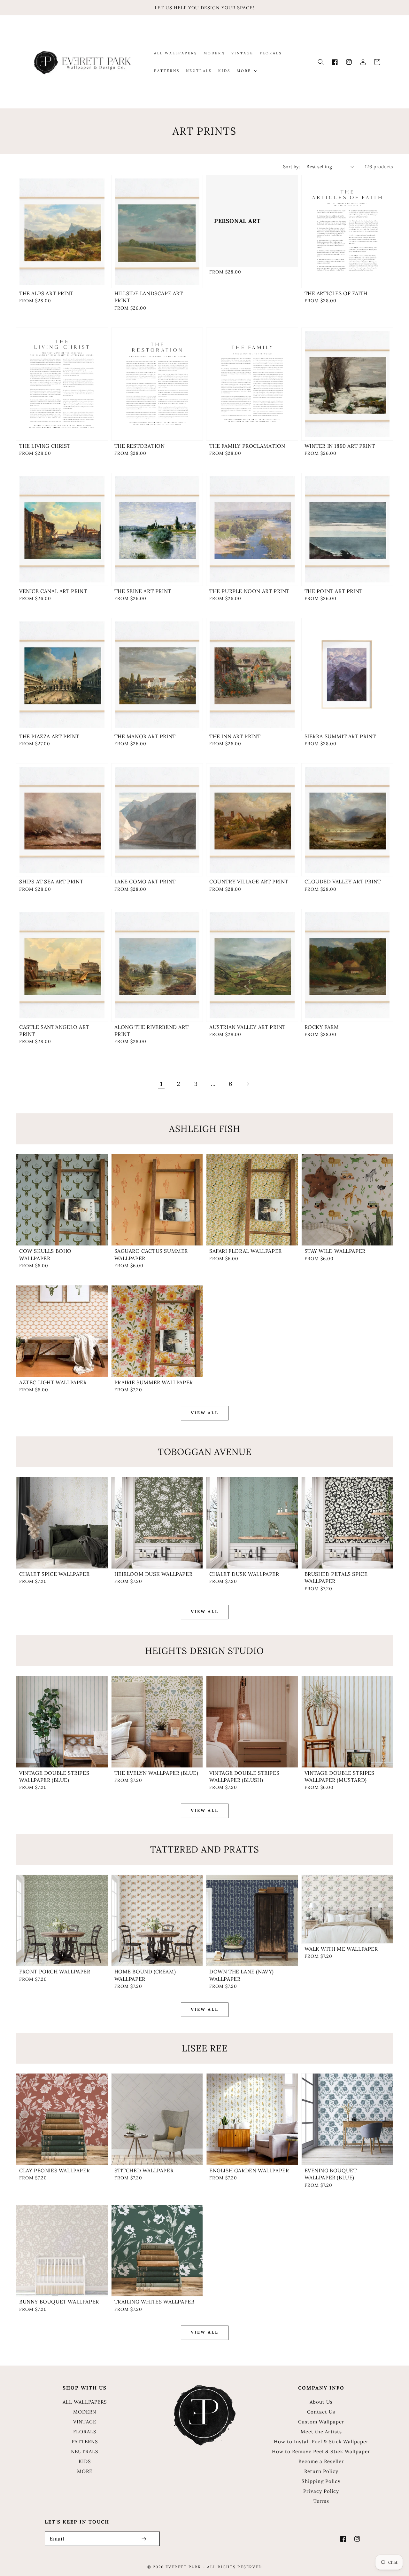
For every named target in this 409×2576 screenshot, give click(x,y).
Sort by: (292, 167)
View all (205, 1413)
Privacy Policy (321, 2491)
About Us (321, 2402)
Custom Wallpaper (321, 2422)
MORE (85, 2471)
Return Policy (321, 2471)
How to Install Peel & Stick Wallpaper (321, 2442)
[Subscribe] (144, 2539)
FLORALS (85, 2432)
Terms (321, 2501)
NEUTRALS (85, 2451)
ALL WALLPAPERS (85, 2402)
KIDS (85, 2461)
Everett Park (183, 2567)
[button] (321, 62)
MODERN (85, 2412)
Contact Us (321, 2412)
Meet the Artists (321, 2432)
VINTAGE (85, 2422)
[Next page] (248, 1084)
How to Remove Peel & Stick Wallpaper (321, 2451)
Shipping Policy (321, 2481)
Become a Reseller (321, 2461)
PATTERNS (85, 2442)
